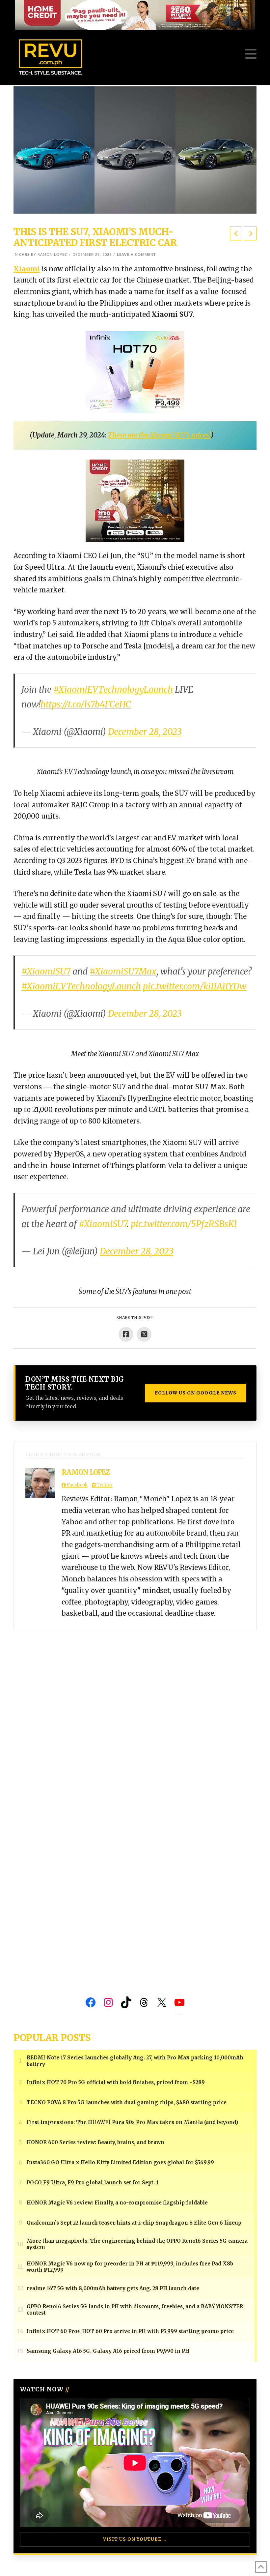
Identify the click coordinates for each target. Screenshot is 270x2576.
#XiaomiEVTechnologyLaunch (113, 689)
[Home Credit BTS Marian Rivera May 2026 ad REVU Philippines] (135, 500)
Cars (24, 255)
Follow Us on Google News (196, 1393)
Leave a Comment (136, 255)
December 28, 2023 (145, 732)
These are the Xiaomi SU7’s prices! (159, 435)
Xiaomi (27, 269)
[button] (251, 54)
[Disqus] (135, 1713)
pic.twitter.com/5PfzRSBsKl (184, 1224)
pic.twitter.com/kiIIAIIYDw (195, 986)
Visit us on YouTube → (135, 2539)
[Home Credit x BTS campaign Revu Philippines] (135, 14)
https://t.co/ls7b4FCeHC (86, 704)
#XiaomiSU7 (46, 971)
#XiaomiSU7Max (123, 971)
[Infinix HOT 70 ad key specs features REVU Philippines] (135, 371)
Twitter (104, 1485)
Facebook (77, 1485)
